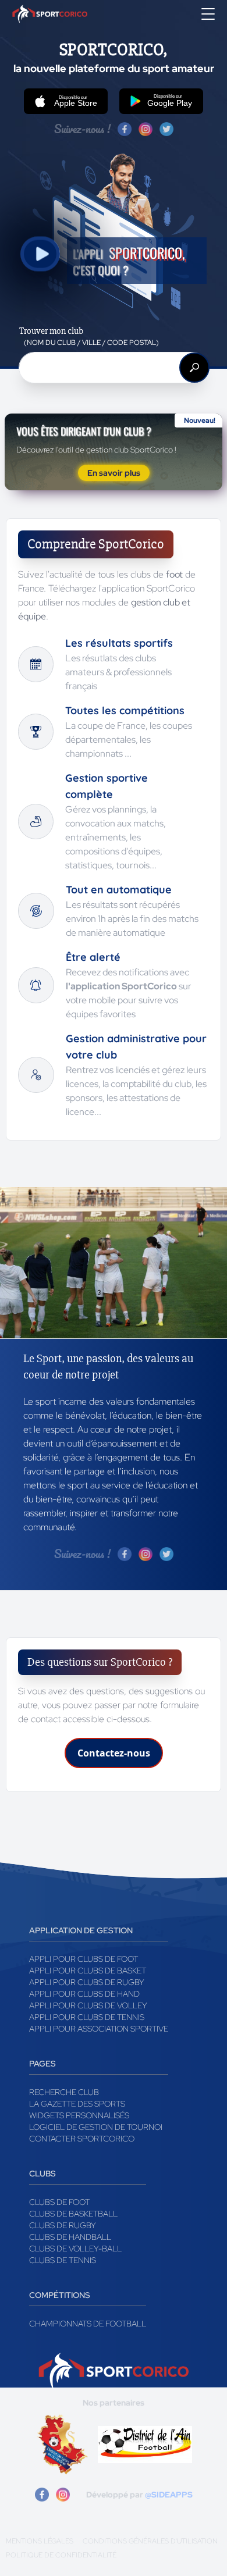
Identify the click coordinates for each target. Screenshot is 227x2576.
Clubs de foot (59, 2202)
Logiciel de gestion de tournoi (96, 2127)
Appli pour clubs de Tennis (87, 2017)
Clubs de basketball (73, 2214)
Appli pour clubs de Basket (88, 1971)
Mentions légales (40, 2541)
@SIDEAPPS (169, 2495)
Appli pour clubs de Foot (84, 1959)
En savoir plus (114, 473)
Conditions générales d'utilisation (150, 2541)
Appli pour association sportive (99, 2029)
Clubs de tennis (63, 2260)
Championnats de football (88, 2324)
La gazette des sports (77, 2104)
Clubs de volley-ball (75, 2249)
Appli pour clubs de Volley (88, 2005)
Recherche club (64, 2092)
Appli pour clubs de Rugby (87, 1982)
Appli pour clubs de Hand (84, 1994)
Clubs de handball (70, 2237)
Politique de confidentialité (61, 2555)
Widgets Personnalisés (79, 2115)
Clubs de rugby (63, 2225)
